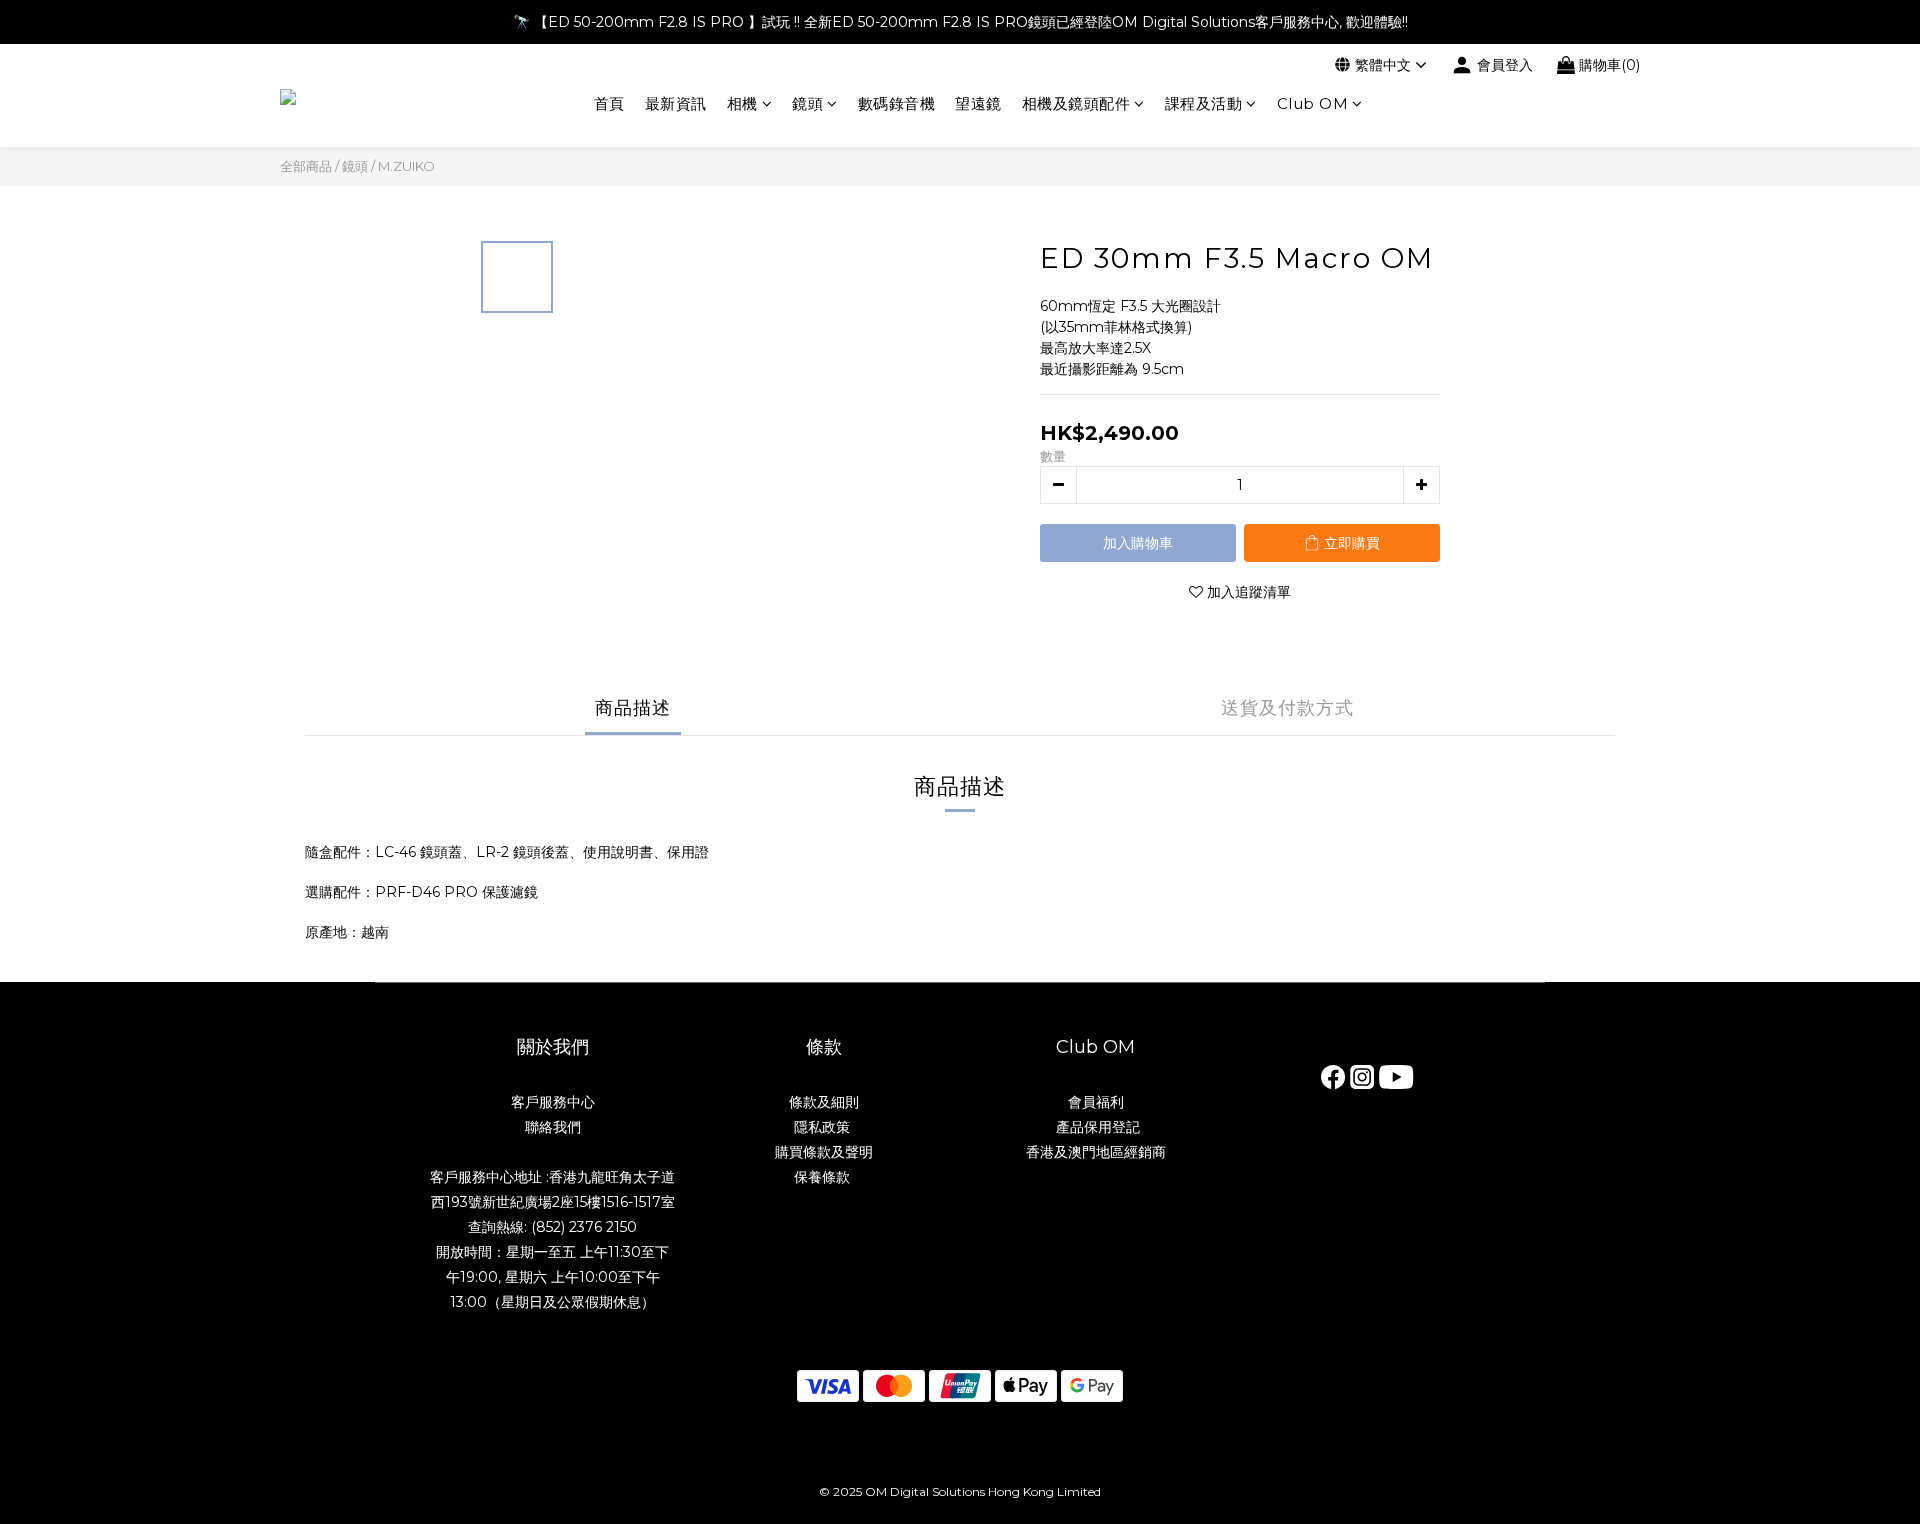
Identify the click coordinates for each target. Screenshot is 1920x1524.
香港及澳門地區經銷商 (1096, 1152)
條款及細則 (824, 1102)
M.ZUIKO (406, 166)
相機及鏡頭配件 (1076, 103)
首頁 (609, 103)
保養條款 (822, 1177)
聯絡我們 (553, 1127)
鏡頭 (807, 103)
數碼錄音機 (897, 103)
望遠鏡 (978, 103)
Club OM (1313, 103)
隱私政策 (824, 1127)
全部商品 (306, 166)
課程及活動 (1204, 103)
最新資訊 (676, 103)
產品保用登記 (1096, 1127)
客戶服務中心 (553, 1102)
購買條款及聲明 (824, 1152)
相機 (742, 103)
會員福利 (1096, 1102)
